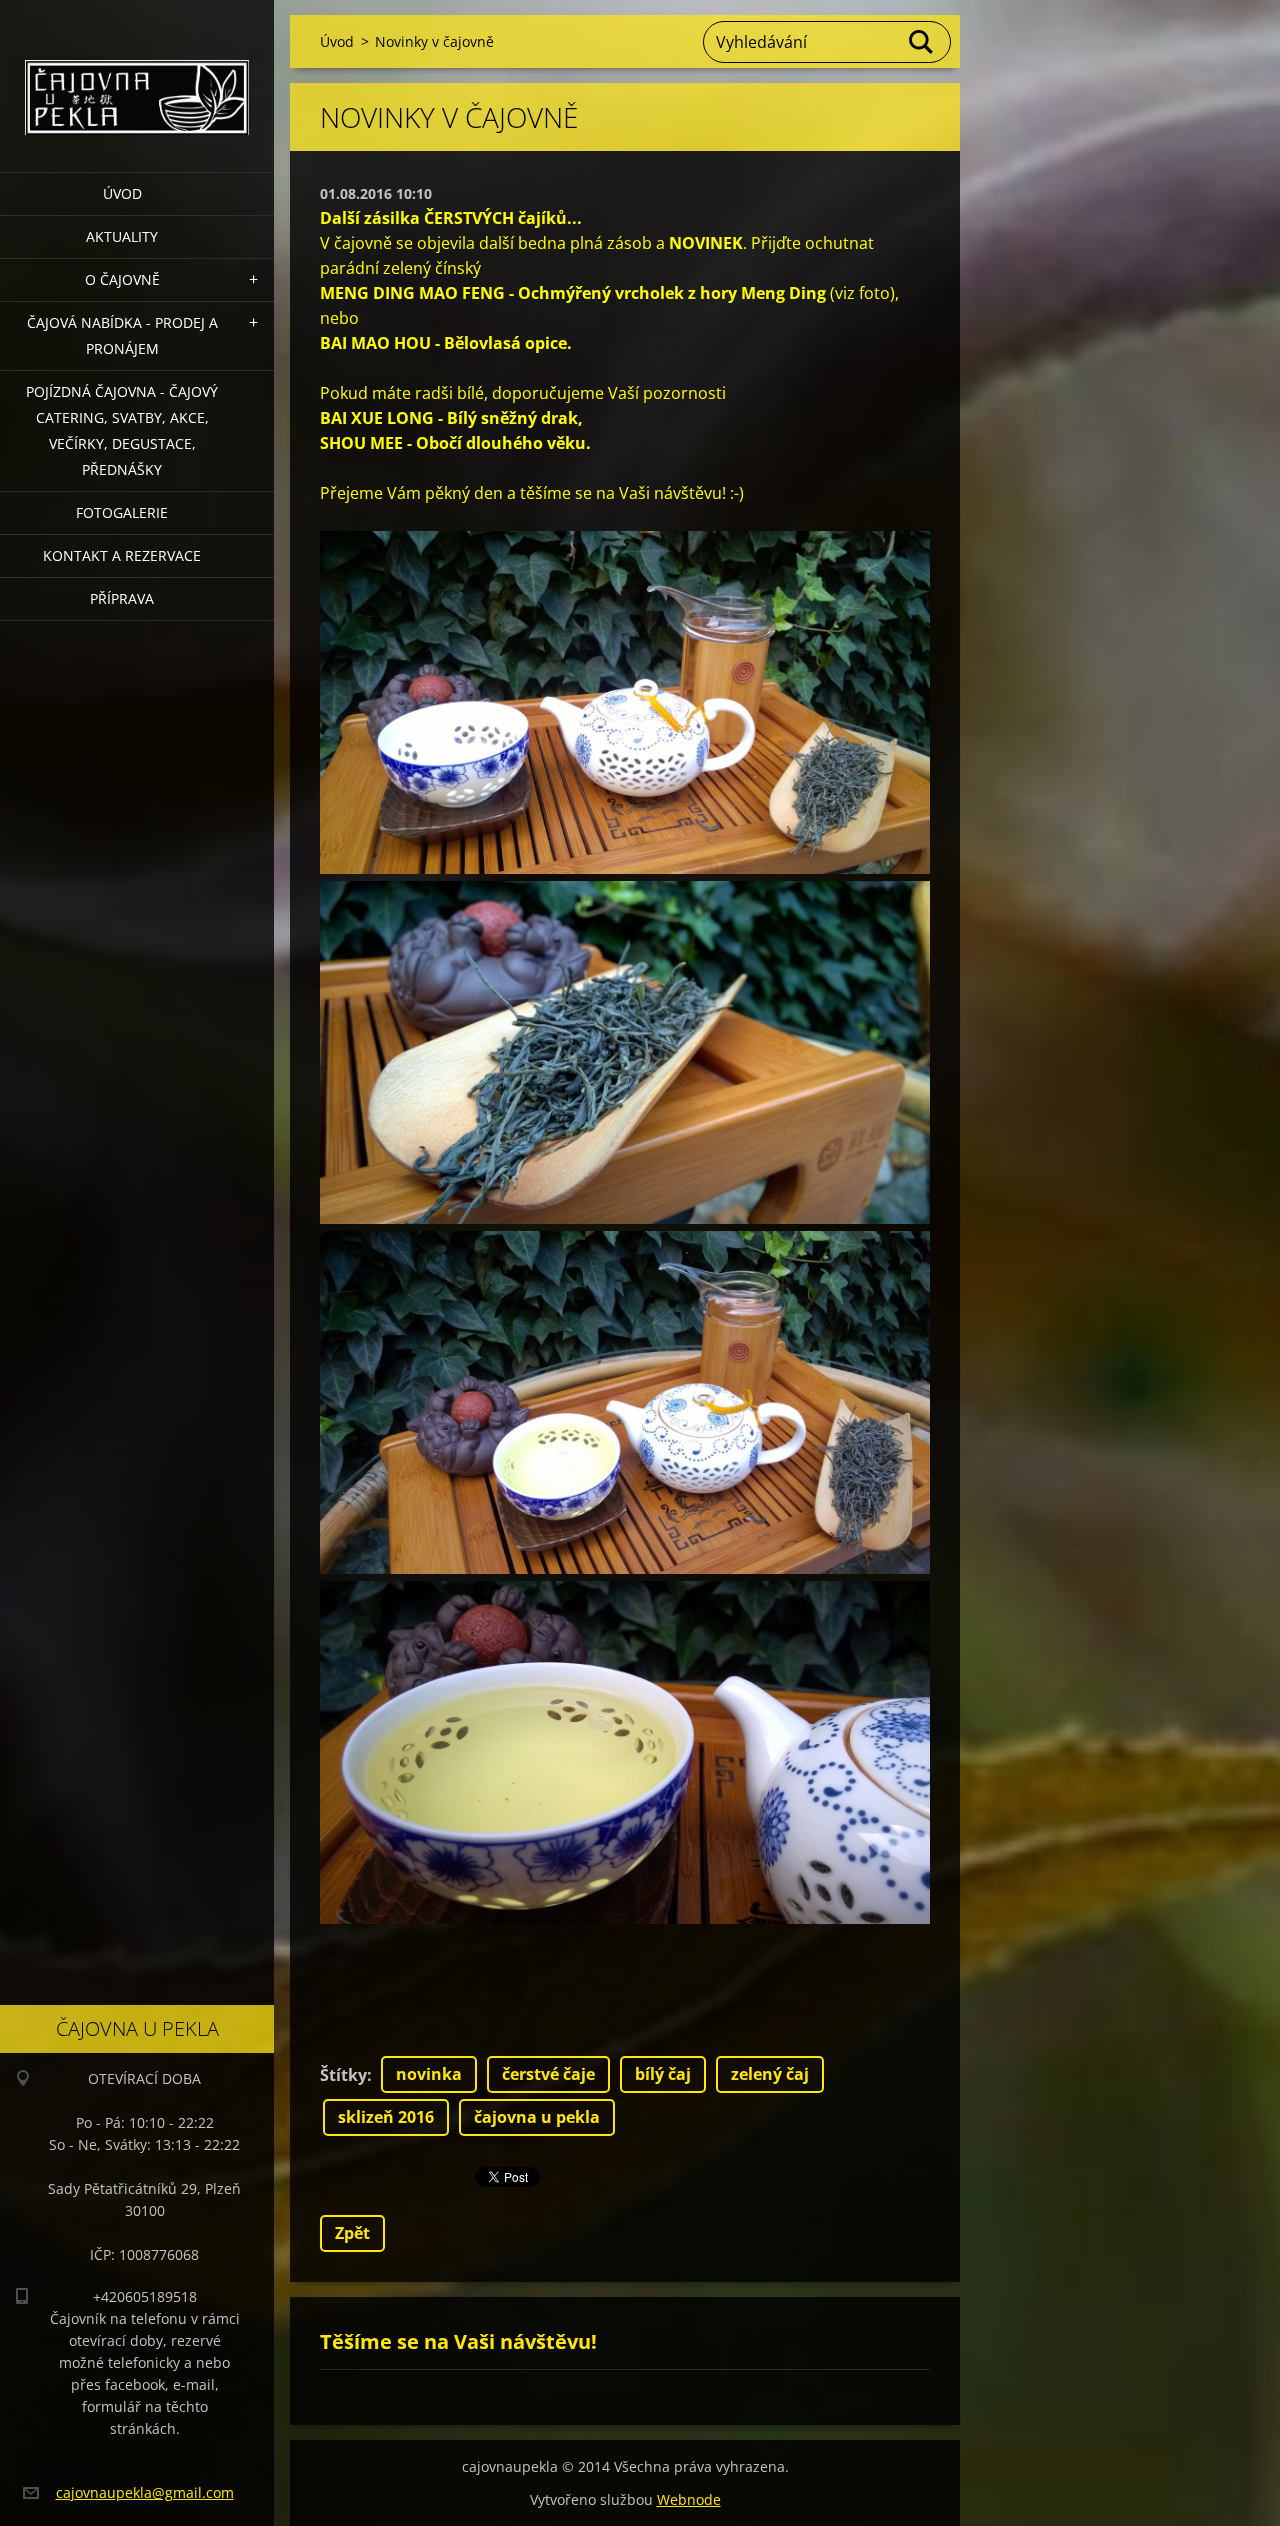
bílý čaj (663, 2074)
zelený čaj (770, 2074)
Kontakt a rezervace (122, 555)
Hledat (922, 42)
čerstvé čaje (548, 2074)
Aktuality (122, 236)
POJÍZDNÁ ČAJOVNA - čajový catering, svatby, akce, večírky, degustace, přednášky (122, 430)
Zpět (352, 2233)
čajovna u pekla (537, 2117)
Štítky (343, 2075)
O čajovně (122, 279)
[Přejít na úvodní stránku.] (137, 73)
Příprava (122, 598)
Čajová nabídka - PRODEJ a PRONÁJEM (122, 335)
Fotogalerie (122, 512)
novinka (429, 2074)
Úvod (122, 193)
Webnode (689, 2499)
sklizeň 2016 (386, 2117)
